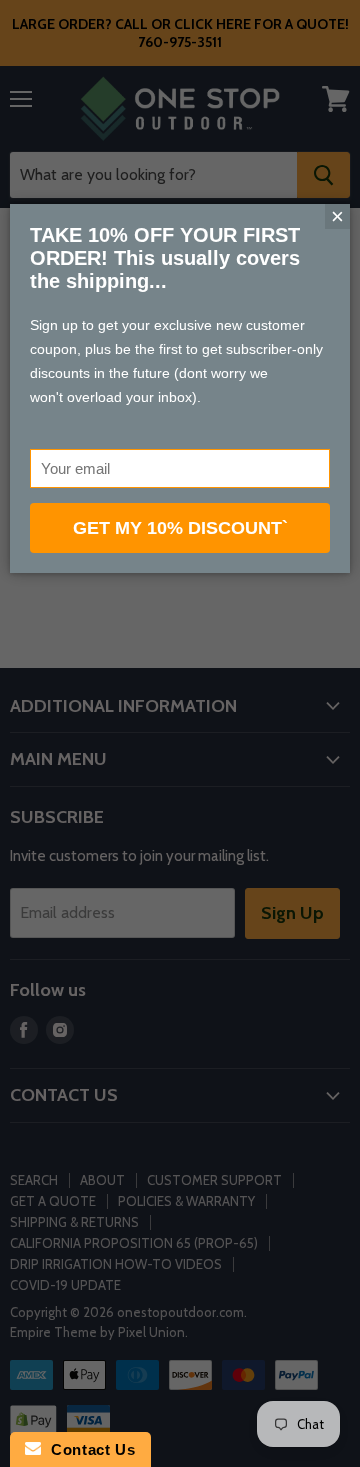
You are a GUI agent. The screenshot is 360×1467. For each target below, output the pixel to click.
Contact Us (88, 1449)
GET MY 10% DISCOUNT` (180, 528)
